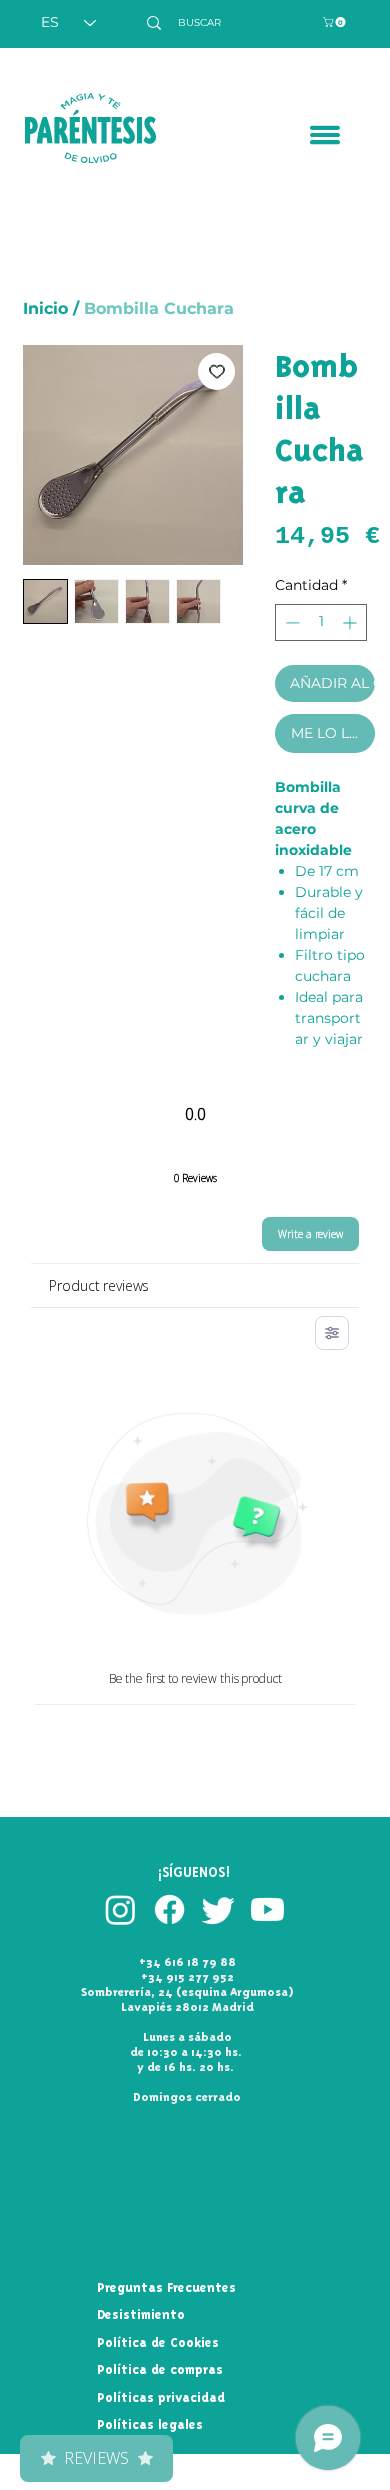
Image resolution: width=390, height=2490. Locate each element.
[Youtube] (267, 1909)
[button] (335, 22)
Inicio (45, 308)
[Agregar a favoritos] (216, 371)
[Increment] (351, 622)
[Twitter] (218, 1909)
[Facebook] (169, 1909)
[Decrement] (290, 622)
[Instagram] (120, 1909)
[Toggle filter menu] (332, 1333)
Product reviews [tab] (99, 1285)
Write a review (310, 1234)
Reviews (96, 2458)
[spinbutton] (321, 622)
